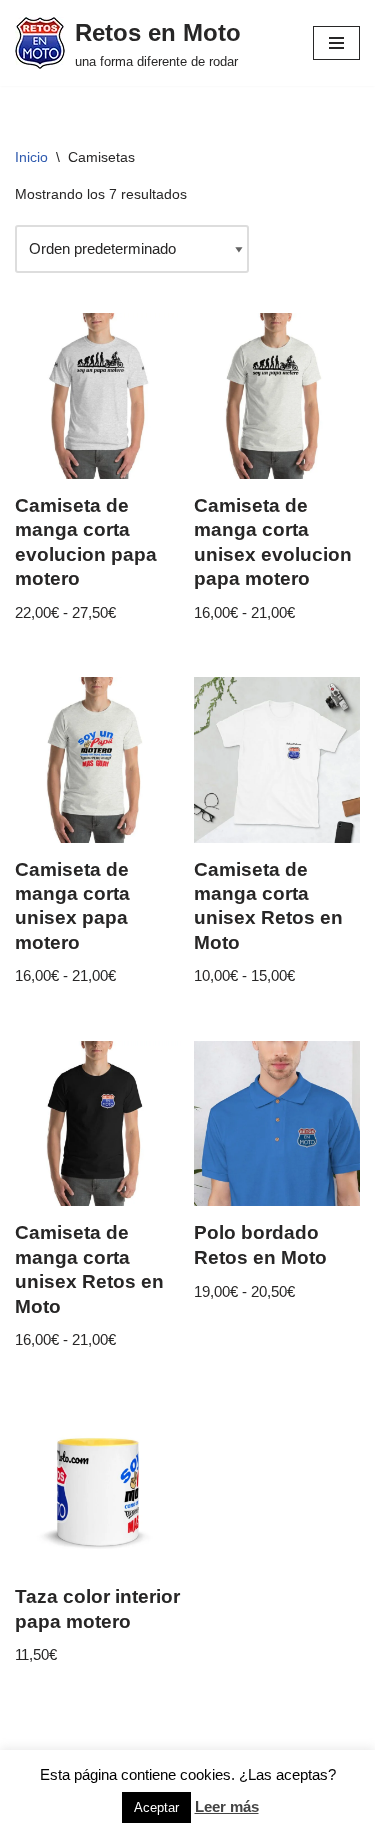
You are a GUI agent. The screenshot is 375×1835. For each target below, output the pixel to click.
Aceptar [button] (156, 1807)
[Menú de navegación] (336, 43)
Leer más (227, 1806)
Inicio (31, 157)
